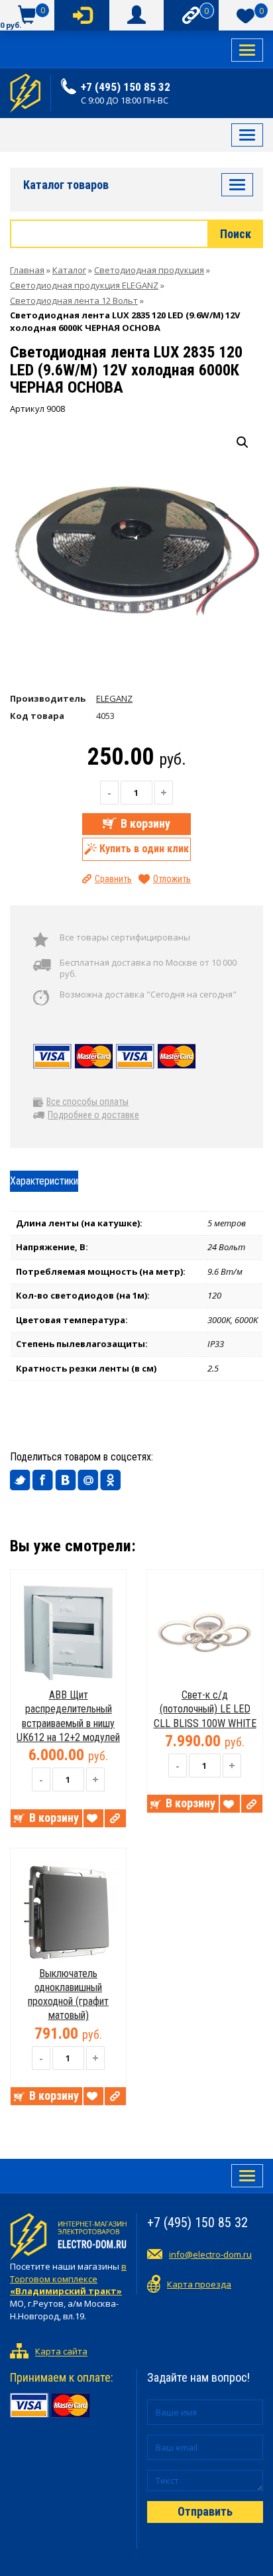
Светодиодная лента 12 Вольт (74, 300)
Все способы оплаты (87, 1102)
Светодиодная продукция (149, 270)
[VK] (66, 1480)
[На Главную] (25, 93)
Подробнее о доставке (93, 1115)
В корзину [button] (54, 1818)
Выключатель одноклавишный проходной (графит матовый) (68, 1995)
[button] (243, 442)
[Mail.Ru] (88, 1480)
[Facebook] (43, 1480)
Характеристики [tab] (44, 1181)
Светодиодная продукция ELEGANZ (84, 285)
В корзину (145, 823)
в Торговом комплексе (68, 2279)
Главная (27, 270)
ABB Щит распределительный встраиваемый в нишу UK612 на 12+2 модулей (68, 1716)
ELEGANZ (114, 698)
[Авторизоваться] (82, 15)
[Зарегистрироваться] (136, 15)
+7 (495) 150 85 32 (126, 87)
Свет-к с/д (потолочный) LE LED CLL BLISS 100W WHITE (205, 1709)
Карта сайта (61, 2352)
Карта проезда (199, 2284)
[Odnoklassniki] (111, 1480)
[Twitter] (21, 1480)
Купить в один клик (144, 849)
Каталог (69, 270)
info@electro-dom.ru (210, 2254)
